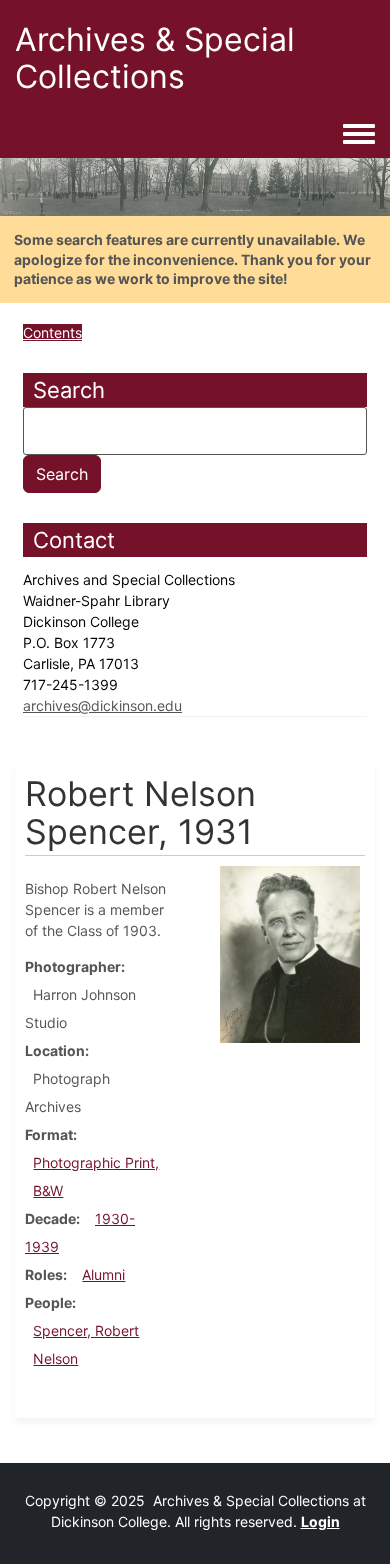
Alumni (103, 1274)
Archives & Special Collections (155, 58)
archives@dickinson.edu (102, 705)
